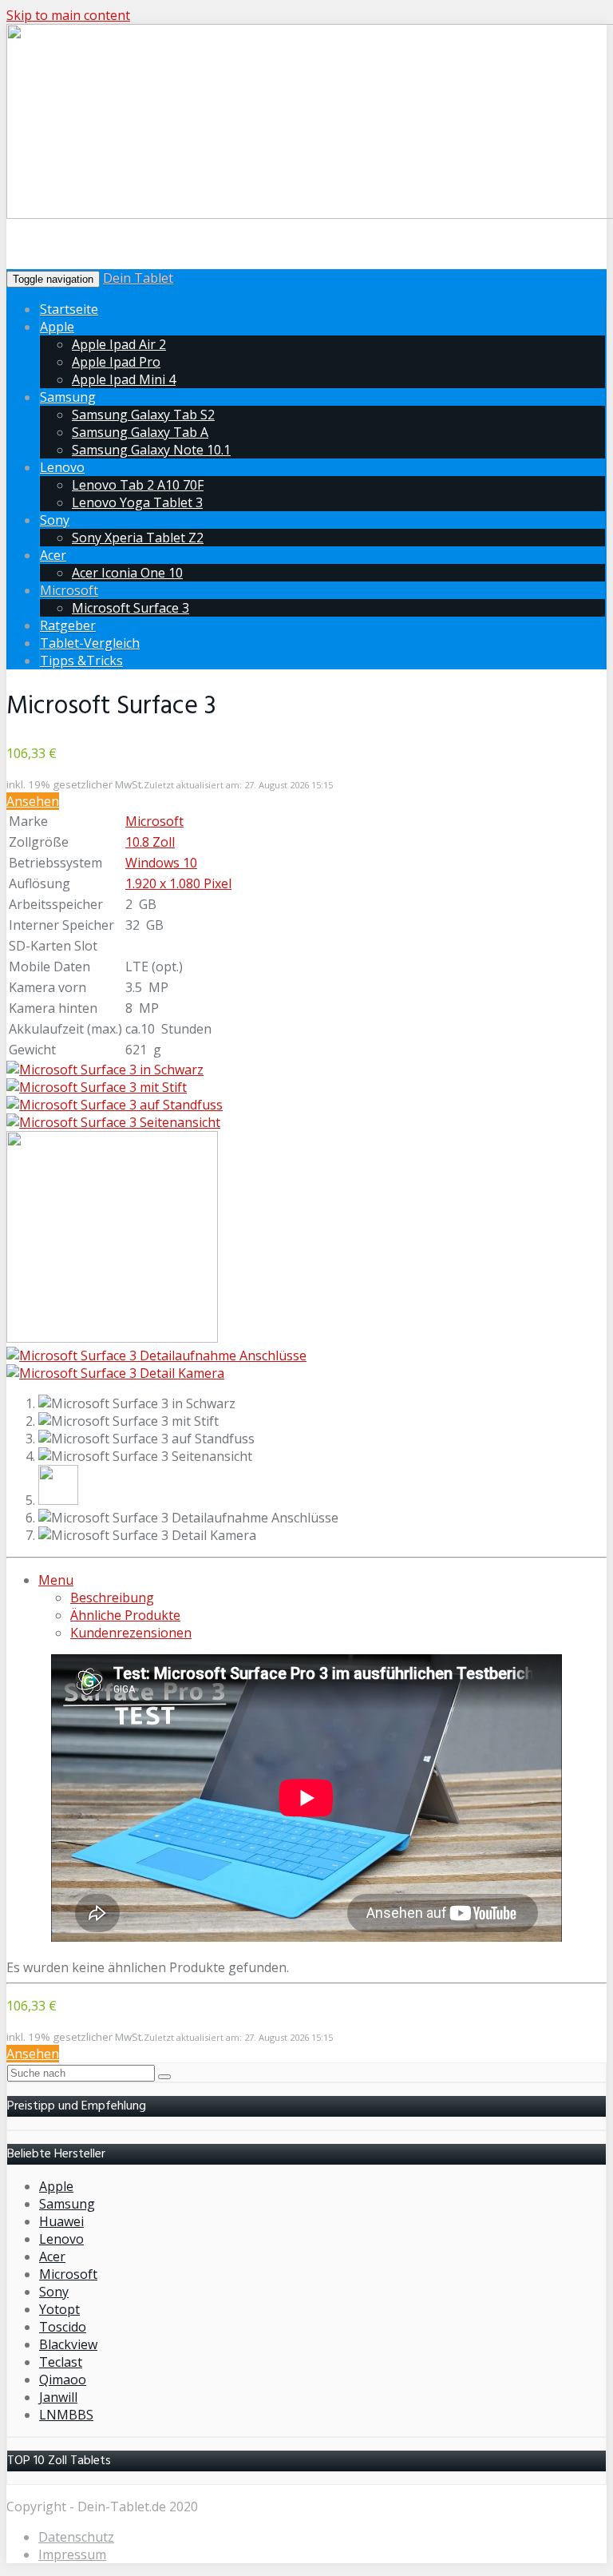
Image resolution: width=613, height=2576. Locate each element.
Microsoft (69, 590)
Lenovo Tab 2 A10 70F (138, 485)
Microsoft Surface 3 (131, 608)
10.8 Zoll (150, 842)
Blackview (68, 2344)
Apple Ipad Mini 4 (124, 379)
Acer (53, 555)
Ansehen (33, 801)
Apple (57, 327)
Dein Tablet (138, 278)
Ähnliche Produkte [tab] (125, 1615)
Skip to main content (68, 15)
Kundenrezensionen (131, 1633)
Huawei (61, 2221)
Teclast (61, 2362)
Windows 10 (161, 863)
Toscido (63, 2327)
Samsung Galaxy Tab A (140, 432)
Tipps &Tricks (81, 661)
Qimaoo (63, 2380)
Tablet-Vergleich (90, 643)
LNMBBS (66, 2415)
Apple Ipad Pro (116, 362)
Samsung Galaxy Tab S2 (143, 415)
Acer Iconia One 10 (127, 573)
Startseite (69, 309)
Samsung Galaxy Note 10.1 (151, 450)
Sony (55, 520)
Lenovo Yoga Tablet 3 (137, 502)
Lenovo (62, 467)
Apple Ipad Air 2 (119, 344)
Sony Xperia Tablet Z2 (138, 538)
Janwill (58, 2397)
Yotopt (59, 2309)
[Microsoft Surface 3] (105, 1070)
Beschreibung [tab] (112, 1598)
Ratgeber (68, 625)
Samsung (68, 397)
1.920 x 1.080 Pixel (178, 883)
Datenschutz (76, 2537)
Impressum (72, 2554)
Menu (56, 1580)
